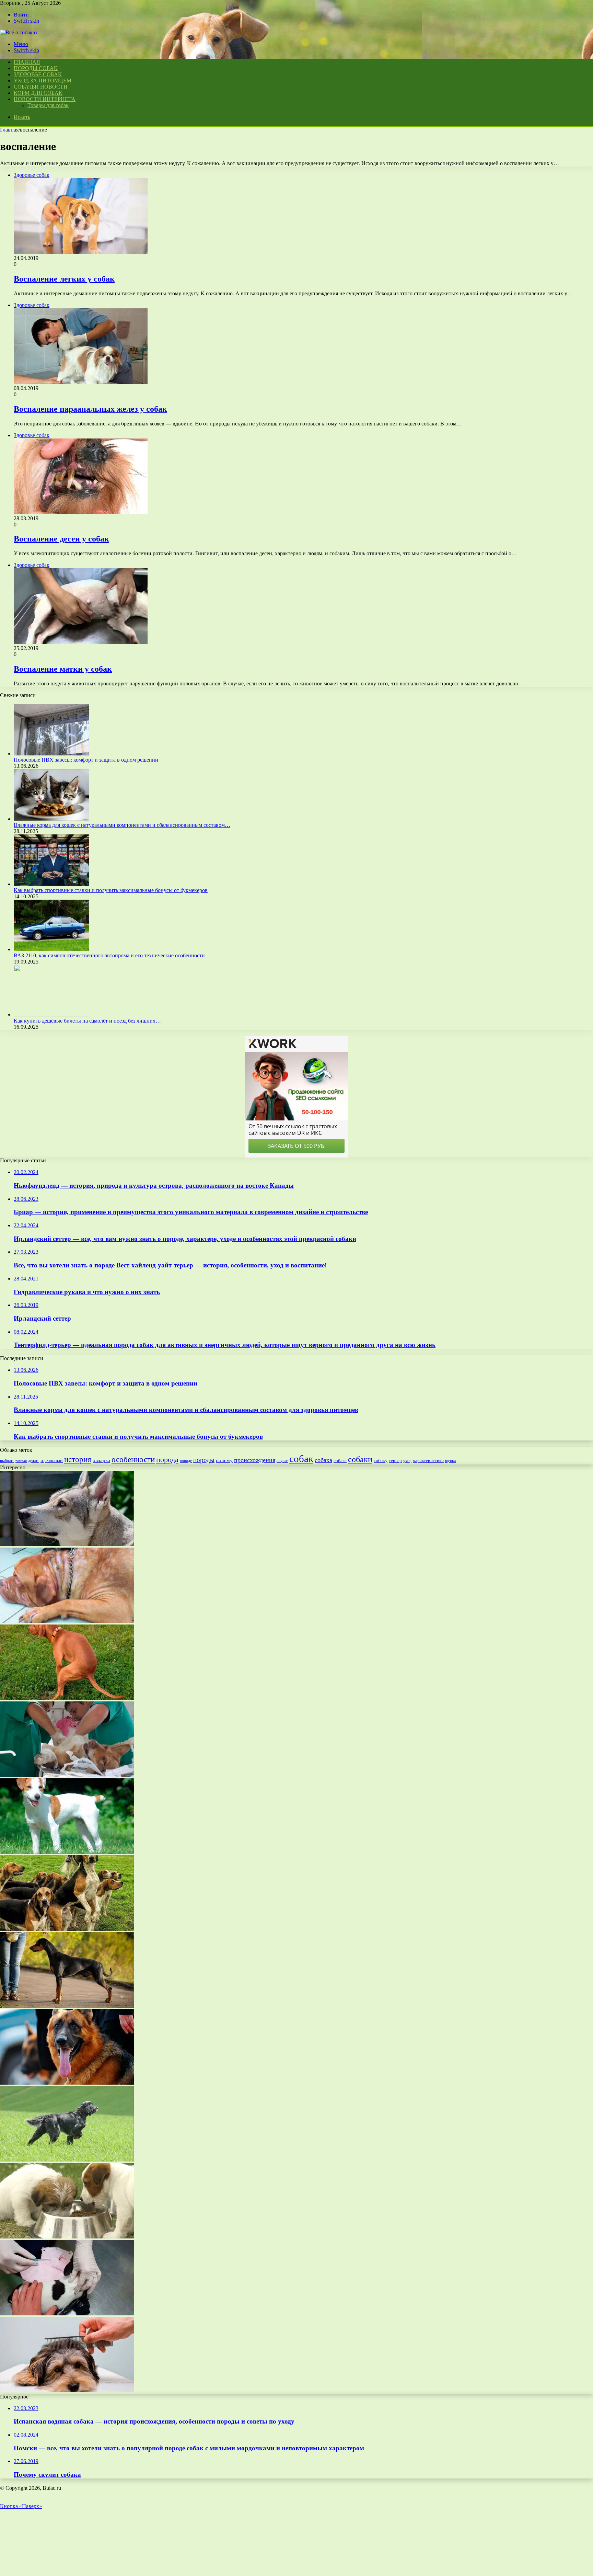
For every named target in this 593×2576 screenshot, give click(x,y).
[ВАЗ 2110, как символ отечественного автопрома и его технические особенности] (51, 949)
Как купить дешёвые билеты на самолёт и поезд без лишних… (87, 1021)
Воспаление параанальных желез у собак (90, 409)
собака (323, 1460)
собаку (381, 1461)
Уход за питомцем (43, 81)
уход (407, 1461)
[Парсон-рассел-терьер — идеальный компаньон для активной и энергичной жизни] (67, 1852)
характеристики (428, 1461)
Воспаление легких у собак (64, 279)
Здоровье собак (38, 74)
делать (34, 1461)
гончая (21, 1461)
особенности (133, 1459)
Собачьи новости (41, 87)
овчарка (101, 1460)
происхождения (255, 1460)
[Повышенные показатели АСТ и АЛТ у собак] (67, 2083)
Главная (9, 130)
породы (204, 1460)
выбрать (7, 1461)
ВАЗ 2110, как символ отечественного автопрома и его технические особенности (109, 955)
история (78, 1460)
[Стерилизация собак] (67, 1775)
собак (301, 1459)
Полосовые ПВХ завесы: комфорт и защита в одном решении (86, 760)
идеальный (52, 1461)
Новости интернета (45, 99)
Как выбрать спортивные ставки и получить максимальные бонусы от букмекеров (111, 890)
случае (282, 1461)
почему (224, 1460)
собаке (340, 1461)
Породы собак (36, 68)
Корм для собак (38, 93)
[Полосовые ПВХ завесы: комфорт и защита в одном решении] (51, 754)
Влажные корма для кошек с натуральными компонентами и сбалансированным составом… (122, 825)
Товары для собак (48, 105)
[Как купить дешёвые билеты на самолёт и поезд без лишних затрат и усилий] (51, 1015)
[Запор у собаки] (67, 1698)
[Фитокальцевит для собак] (67, 2237)
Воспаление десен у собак (61, 539)
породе (186, 1461)
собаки (360, 1459)
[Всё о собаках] (19, 32)
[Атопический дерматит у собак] (67, 1621)
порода (167, 1460)
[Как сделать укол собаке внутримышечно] (67, 2313)
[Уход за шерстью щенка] (67, 2390)
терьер (395, 1461)
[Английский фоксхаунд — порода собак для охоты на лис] (67, 1929)
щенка (450, 1461)
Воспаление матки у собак (63, 669)
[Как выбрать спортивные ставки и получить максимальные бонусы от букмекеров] (51, 884)
